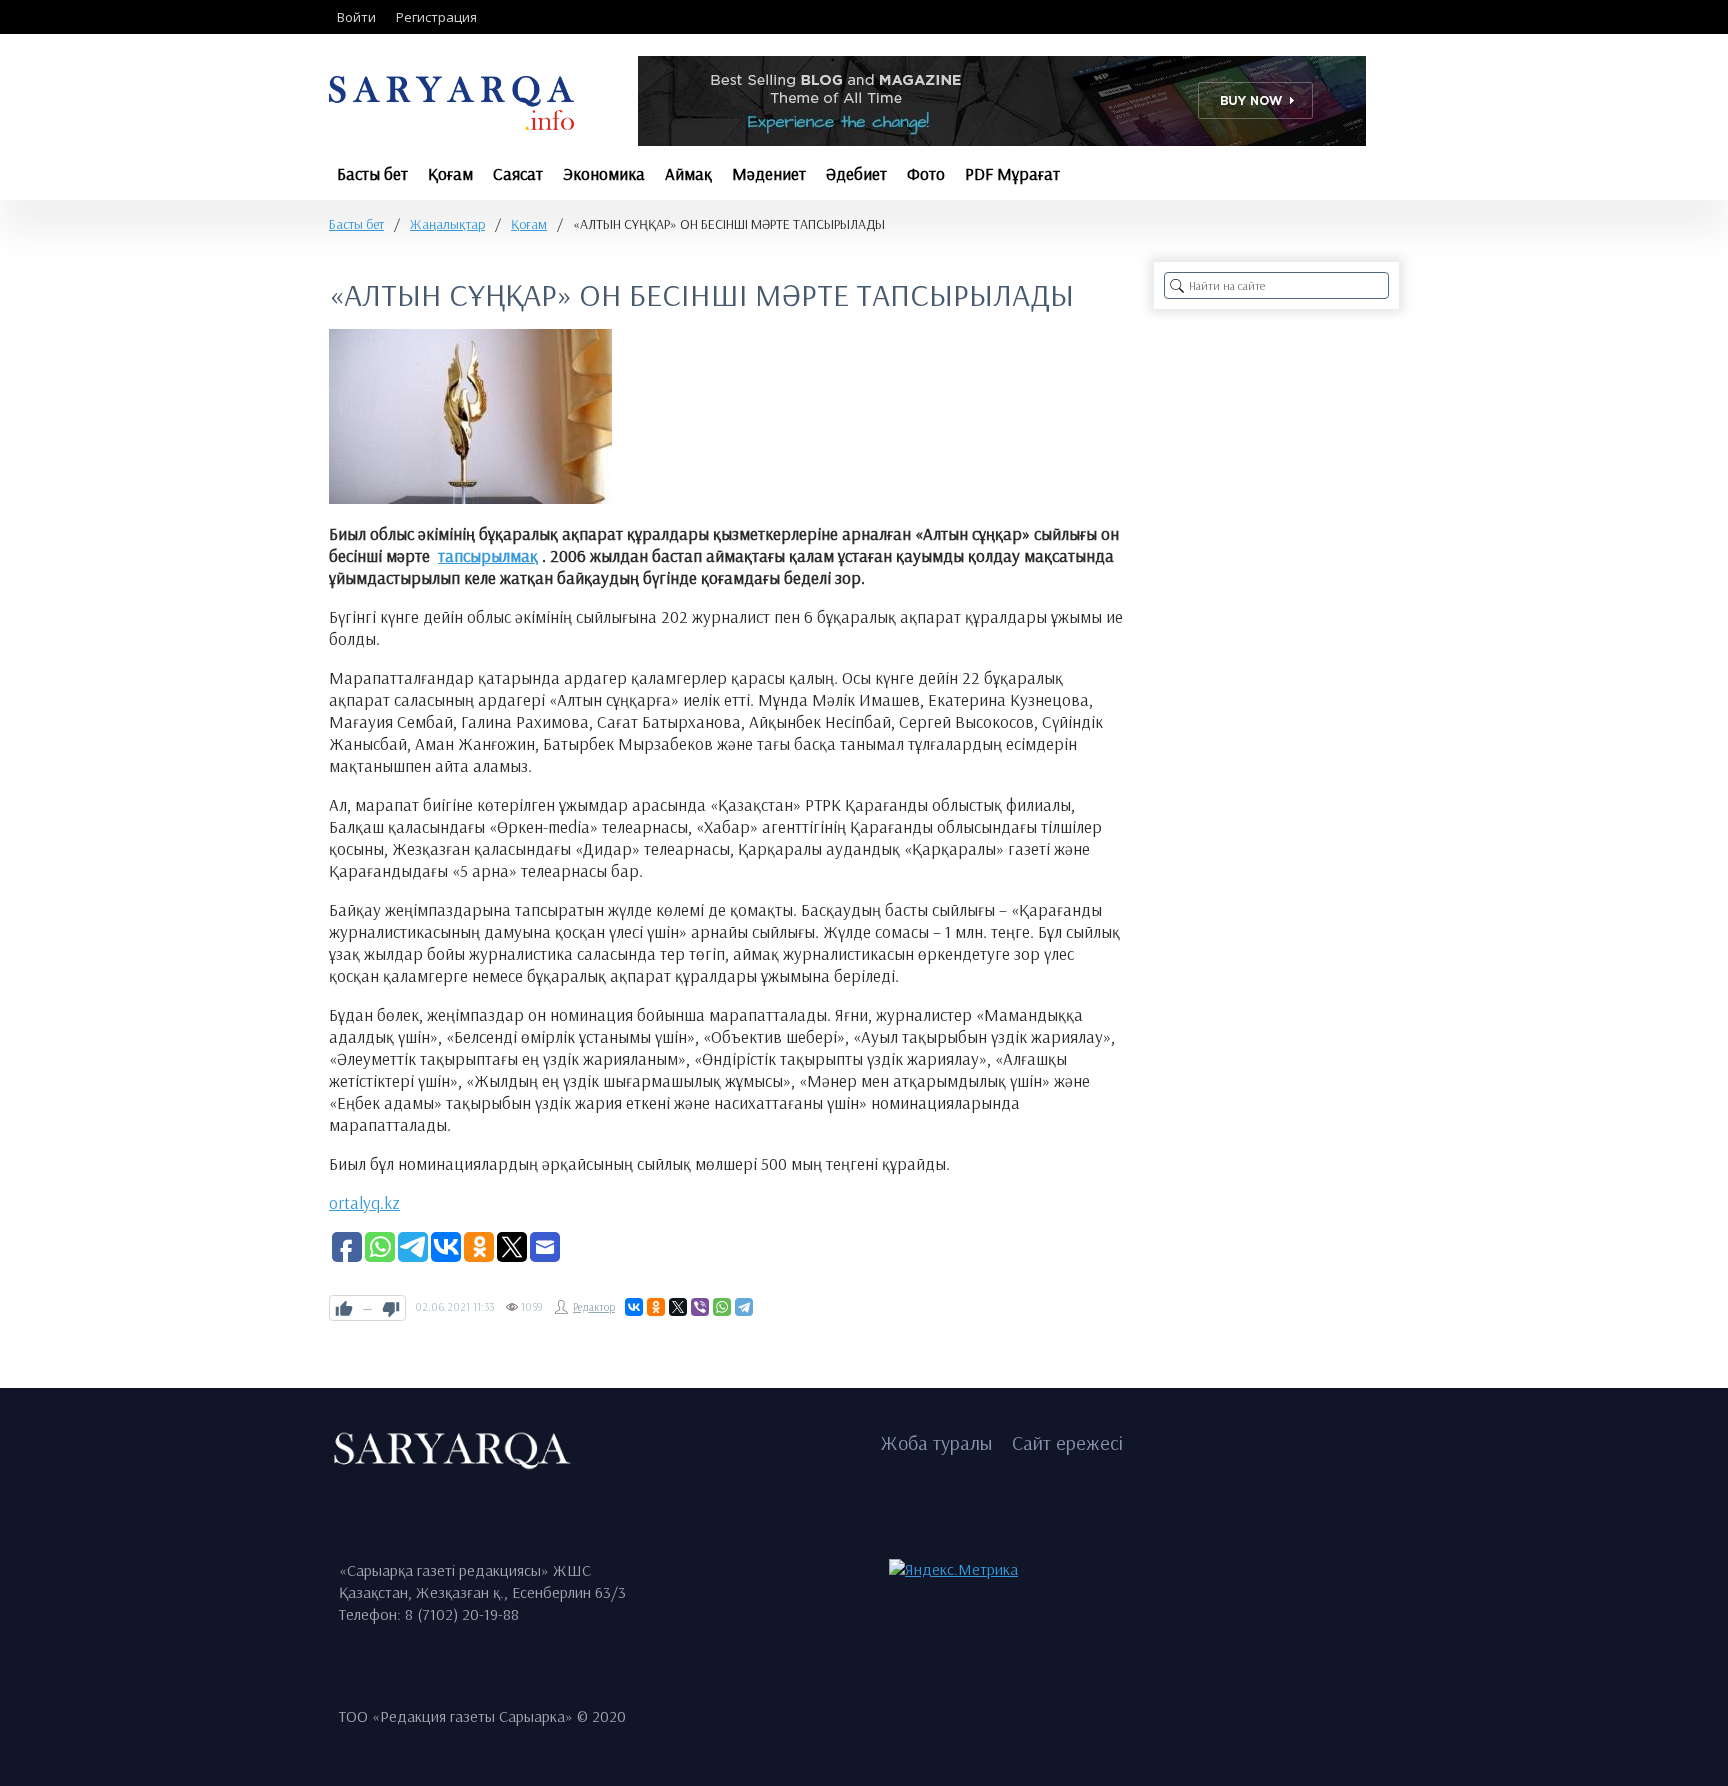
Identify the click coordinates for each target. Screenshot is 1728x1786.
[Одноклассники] (656, 1307)
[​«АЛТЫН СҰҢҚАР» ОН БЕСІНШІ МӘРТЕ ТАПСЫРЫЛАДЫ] (470, 416)
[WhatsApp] (722, 1307)
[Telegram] (744, 1307)
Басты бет (356, 224)
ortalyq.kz (364, 1202)
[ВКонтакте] (634, 1307)
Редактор (594, 1307)
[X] (678, 1307)
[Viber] (700, 1307)
